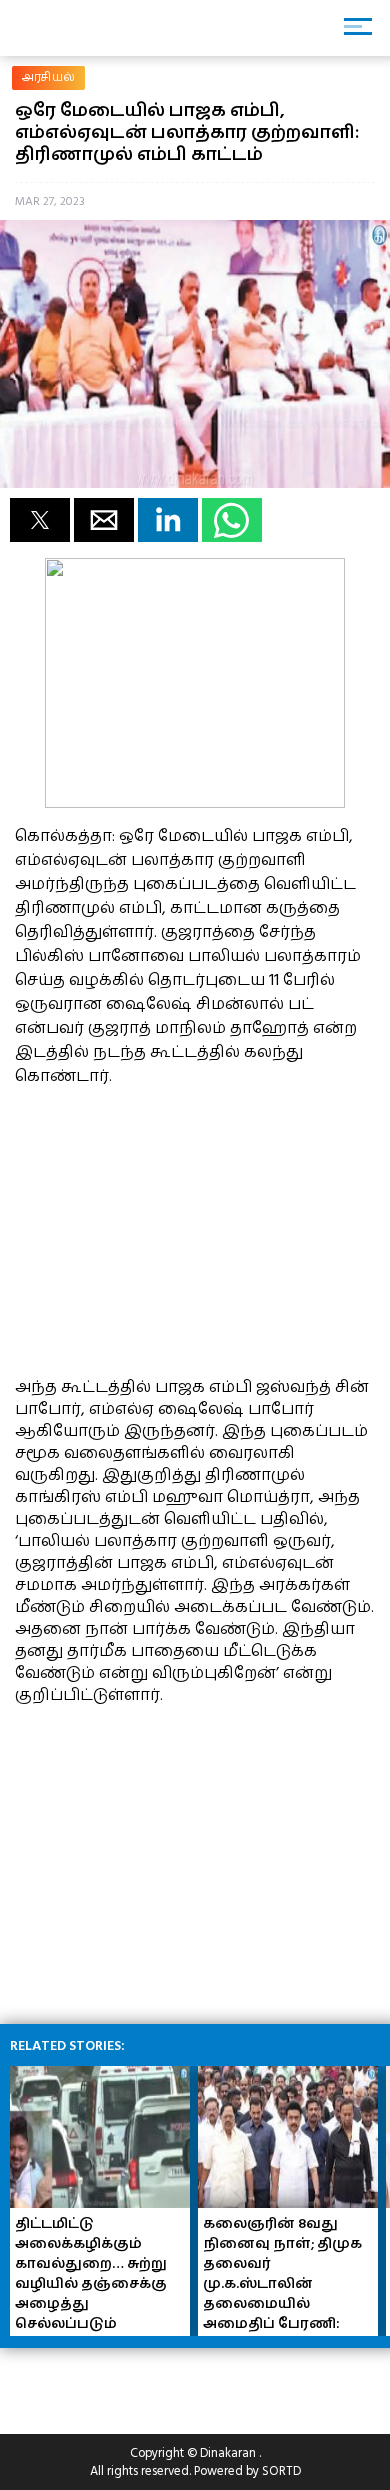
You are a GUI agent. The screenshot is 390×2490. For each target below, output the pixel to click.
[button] (40, 520)
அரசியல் (48, 77)
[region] (165, 1229)
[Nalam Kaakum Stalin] (195, 803)
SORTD (281, 2471)
